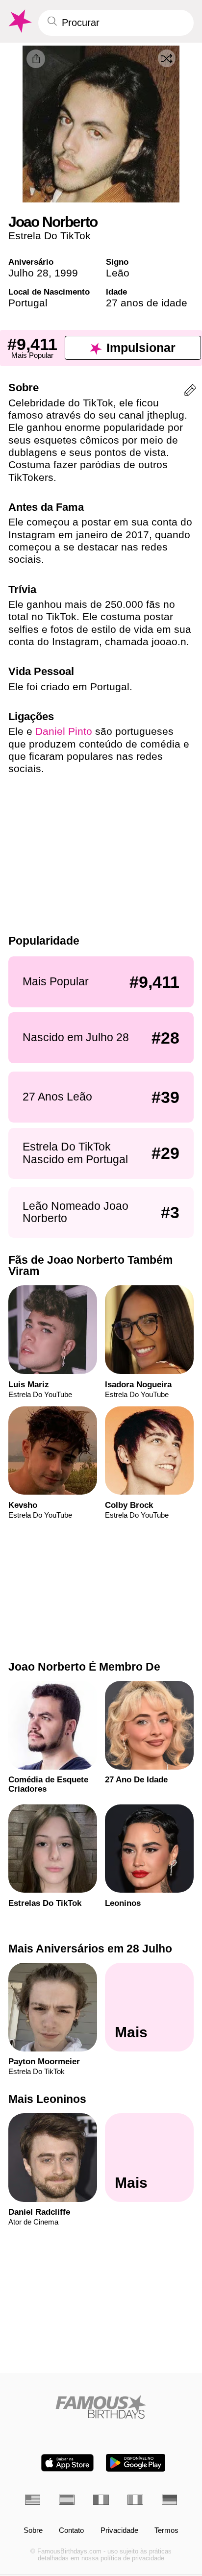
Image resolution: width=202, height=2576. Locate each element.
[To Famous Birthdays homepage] (19, 21)
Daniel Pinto (64, 731)
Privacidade (119, 2531)
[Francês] (101, 2500)
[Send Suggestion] (190, 392)
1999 (66, 273)
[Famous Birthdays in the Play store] (136, 2463)
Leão (118, 273)
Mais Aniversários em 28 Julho (90, 1949)
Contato (71, 2531)
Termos (166, 2531)
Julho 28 (28, 273)
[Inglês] (33, 2500)
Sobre (33, 2531)
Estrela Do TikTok (50, 236)
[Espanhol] (67, 2500)
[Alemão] (170, 2500)
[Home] (101, 2407)
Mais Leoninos (47, 2099)
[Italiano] (135, 2500)
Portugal (28, 303)
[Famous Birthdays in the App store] (67, 2463)
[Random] (167, 58)
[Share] (36, 59)
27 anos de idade (147, 303)
